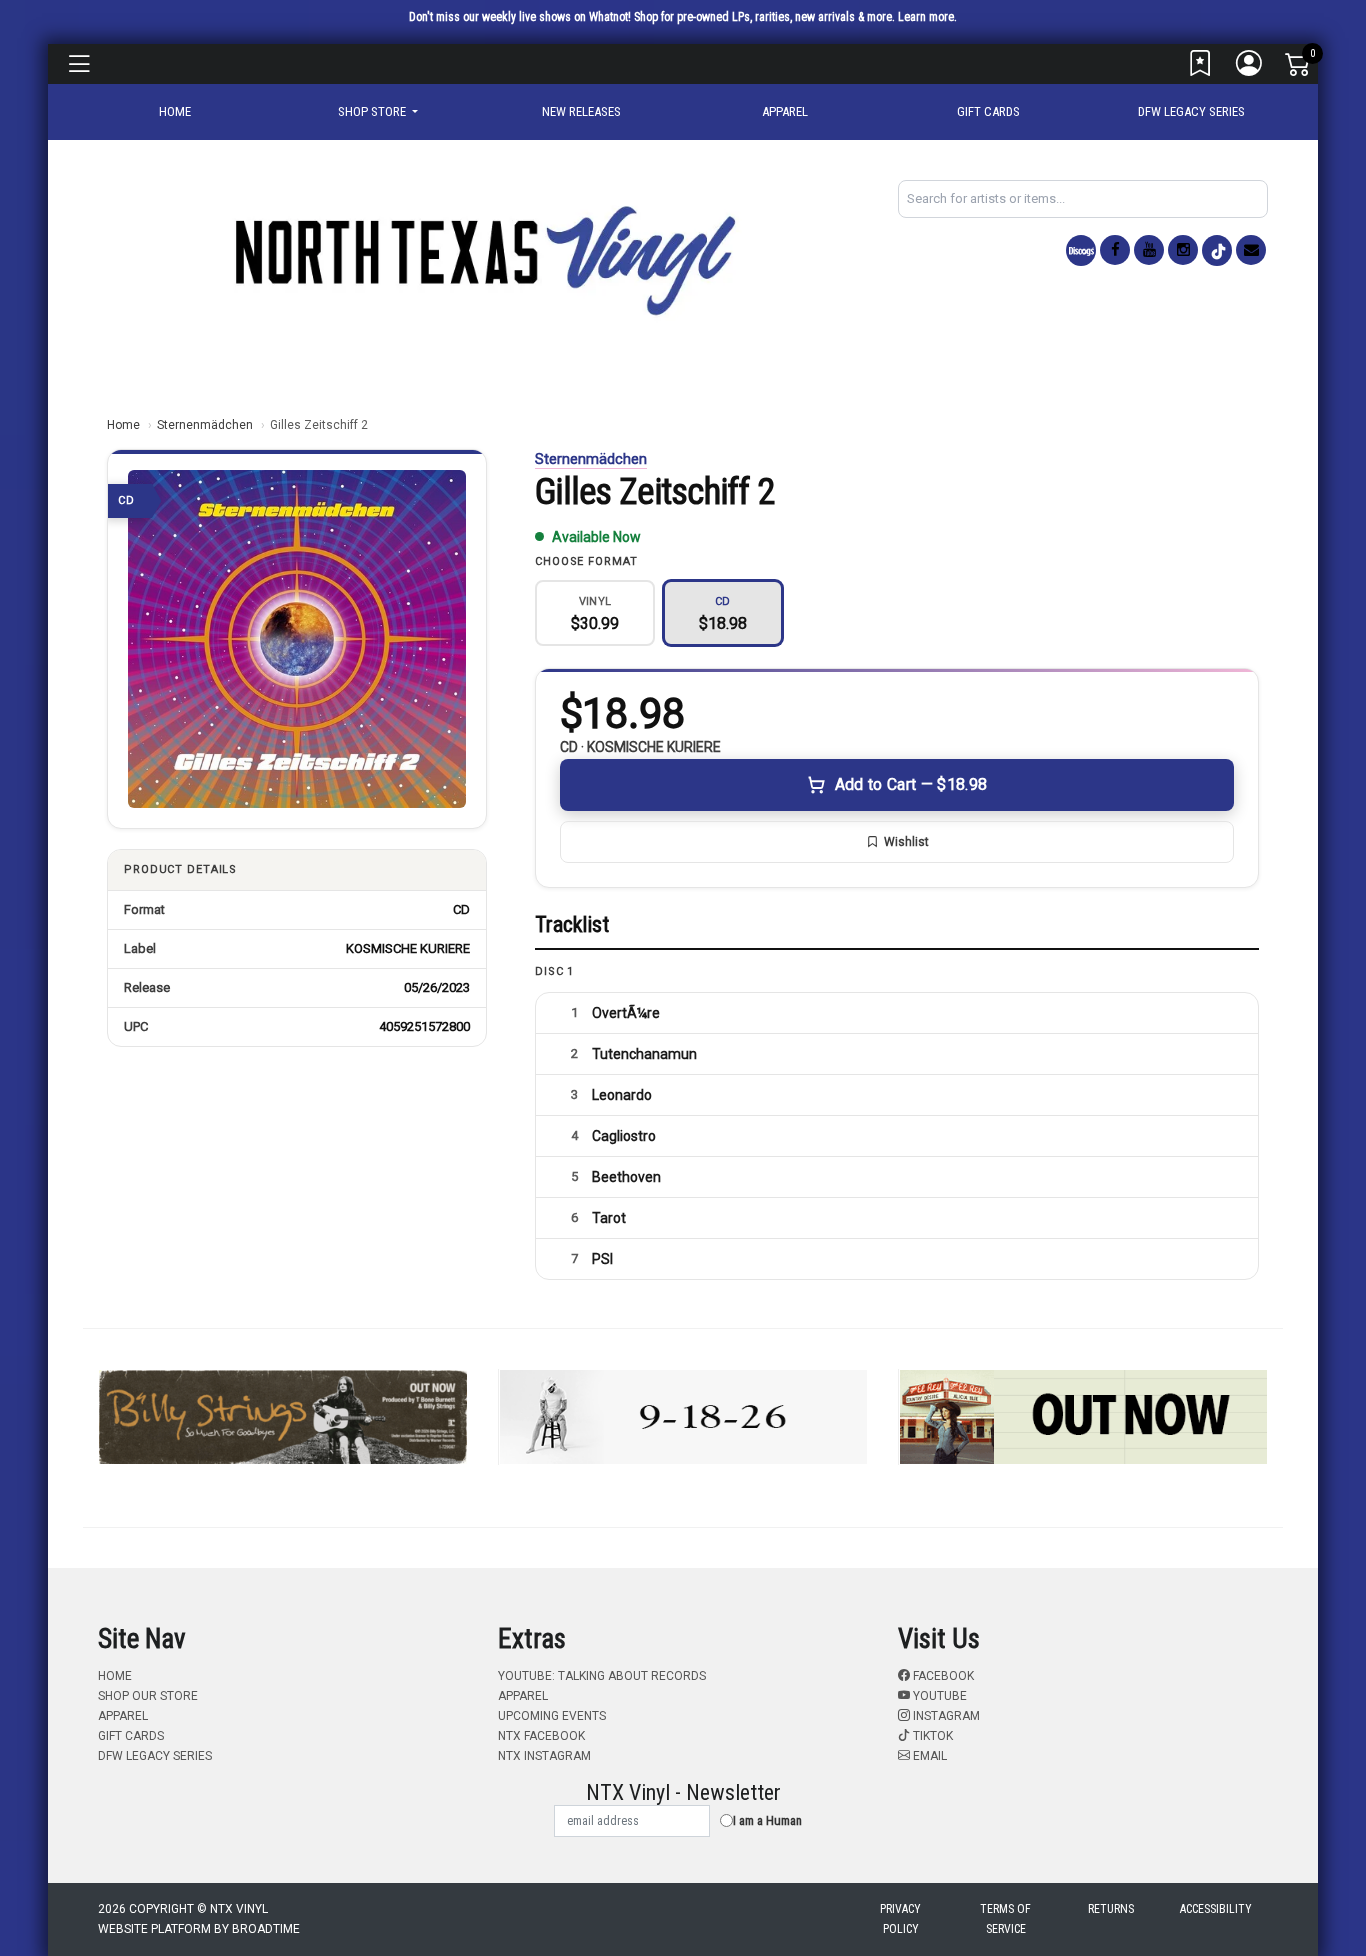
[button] (378, 112)
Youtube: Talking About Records (602, 1676)
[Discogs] (1081, 250)
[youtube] (1149, 250)
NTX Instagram (544, 1756)
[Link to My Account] (1250, 68)
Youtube (938, 1696)
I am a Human (767, 1820)
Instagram (945, 1716)
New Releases (581, 111)
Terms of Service (1005, 1919)
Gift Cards (988, 111)
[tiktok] (1217, 250)
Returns (1111, 1909)
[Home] (483, 259)
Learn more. (927, 17)
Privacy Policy (900, 1919)
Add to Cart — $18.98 (911, 784)
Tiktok (931, 1736)
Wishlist (906, 842)
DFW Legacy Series (1191, 111)
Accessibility (1216, 1909)
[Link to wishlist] (1201, 68)
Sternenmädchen (205, 425)
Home (123, 425)
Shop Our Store (148, 1696)
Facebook (942, 1676)
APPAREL (785, 111)
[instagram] (1183, 250)
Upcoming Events (552, 1716)
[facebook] (1115, 250)
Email (928, 1756)
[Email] (1251, 250)
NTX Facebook (541, 1736)
